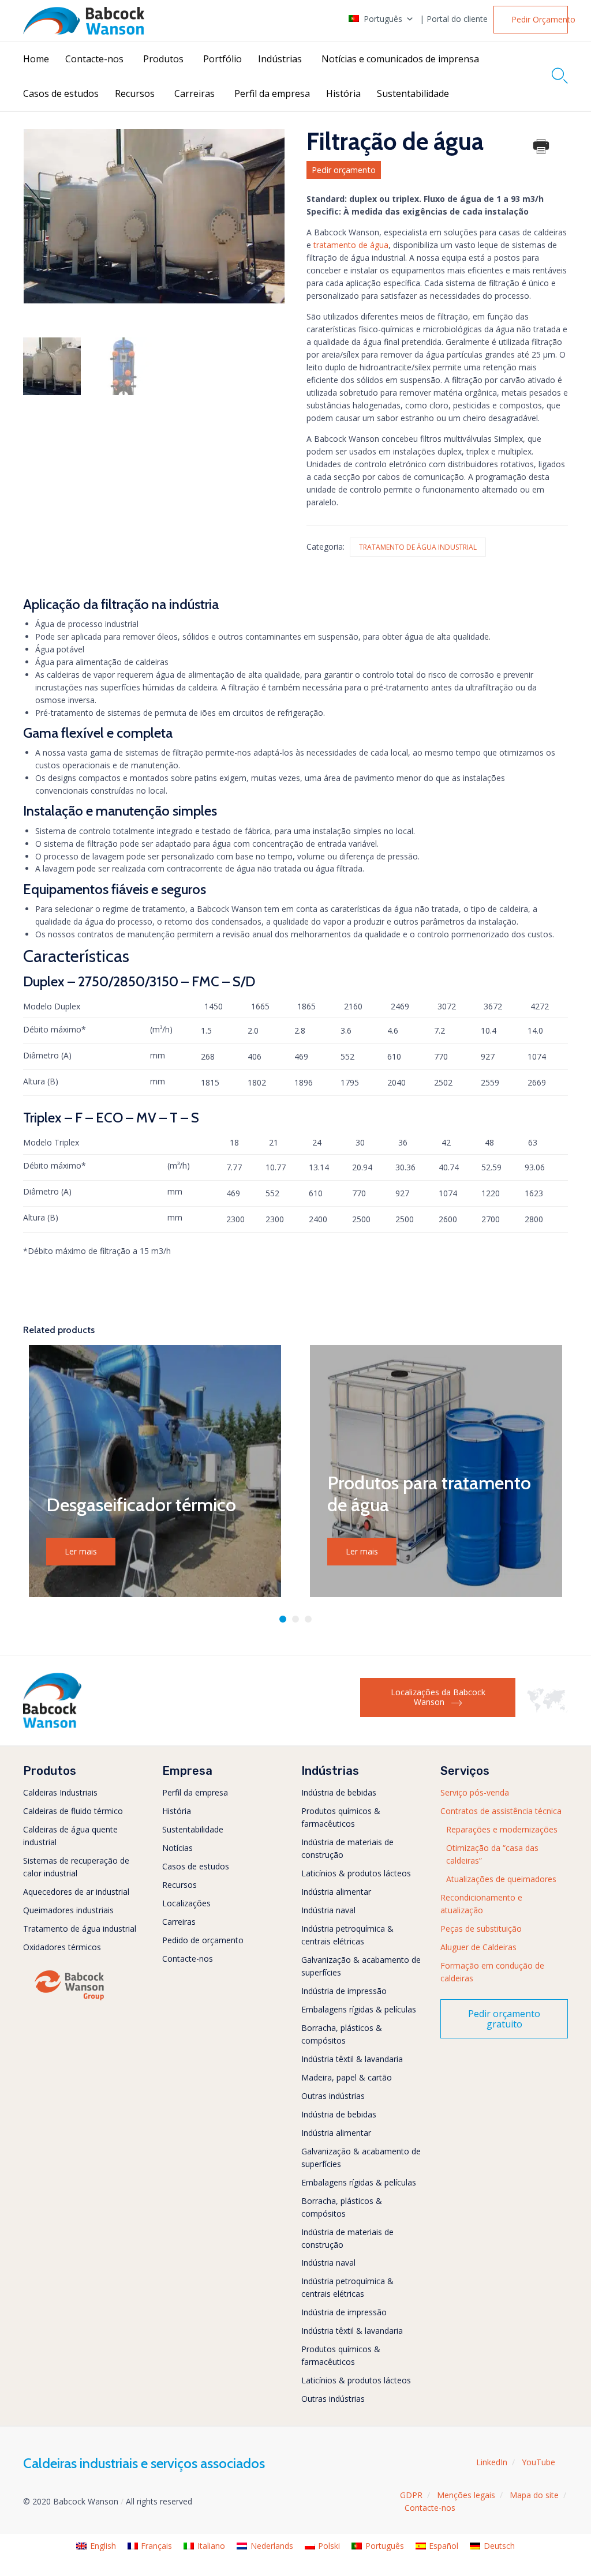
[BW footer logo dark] (52, 1725)
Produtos (163, 59)
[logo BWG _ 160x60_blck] (69, 1999)
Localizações (186, 1903)
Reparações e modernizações (502, 1829)
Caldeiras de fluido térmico (73, 1811)
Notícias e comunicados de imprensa (400, 59)
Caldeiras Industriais (60, 1792)
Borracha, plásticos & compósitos (342, 2034)
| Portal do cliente (454, 19)
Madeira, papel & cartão (347, 2077)
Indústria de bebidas (339, 1792)
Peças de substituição (481, 1929)
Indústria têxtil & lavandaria (352, 2059)
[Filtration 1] (123, 366)
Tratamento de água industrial (418, 547)
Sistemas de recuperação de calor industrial (76, 1867)
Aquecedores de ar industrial (76, 1892)
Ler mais (81, 1551)
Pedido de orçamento (203, 1940)
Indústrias (280, 59)
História (343, 93)
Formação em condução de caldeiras (492, 1972)
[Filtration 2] (52, 366)
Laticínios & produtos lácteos (356, 1873)
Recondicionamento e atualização (481, 1904)
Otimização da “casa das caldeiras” (492, 1854)
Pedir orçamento (344, 170)
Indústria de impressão (344, 1991)
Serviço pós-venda (475, 1792)
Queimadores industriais (68, 1910)
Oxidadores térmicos (62, 1947)
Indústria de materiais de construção (347, 1848)
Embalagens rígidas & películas (359, 2009)
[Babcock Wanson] (84, 21)
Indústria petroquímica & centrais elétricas (347, 1935)
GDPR (411, 2495)
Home (36, 59)
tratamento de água (351, 245)
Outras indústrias (333, 2096)
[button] (531, 20)
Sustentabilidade (413, 93)
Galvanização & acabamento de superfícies (361, 1966)
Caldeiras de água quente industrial (70, 1836)
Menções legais (466, 2495)
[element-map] (547, 1709)
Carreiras (194, 93)
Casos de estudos (61, 93)
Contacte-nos (94, 59)
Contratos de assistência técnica (501, 1811)
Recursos (135, 93)
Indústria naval (328, 1910)
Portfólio (222, 59)
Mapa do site (534, 2495)
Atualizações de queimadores (501, 1879)
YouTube (538, 2462)
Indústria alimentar (336, 1892)
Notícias (177, 1848)
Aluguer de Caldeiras (478, 1947)
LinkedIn (492, 2462)
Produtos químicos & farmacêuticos (341, 1817)
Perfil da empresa (272, 93)
